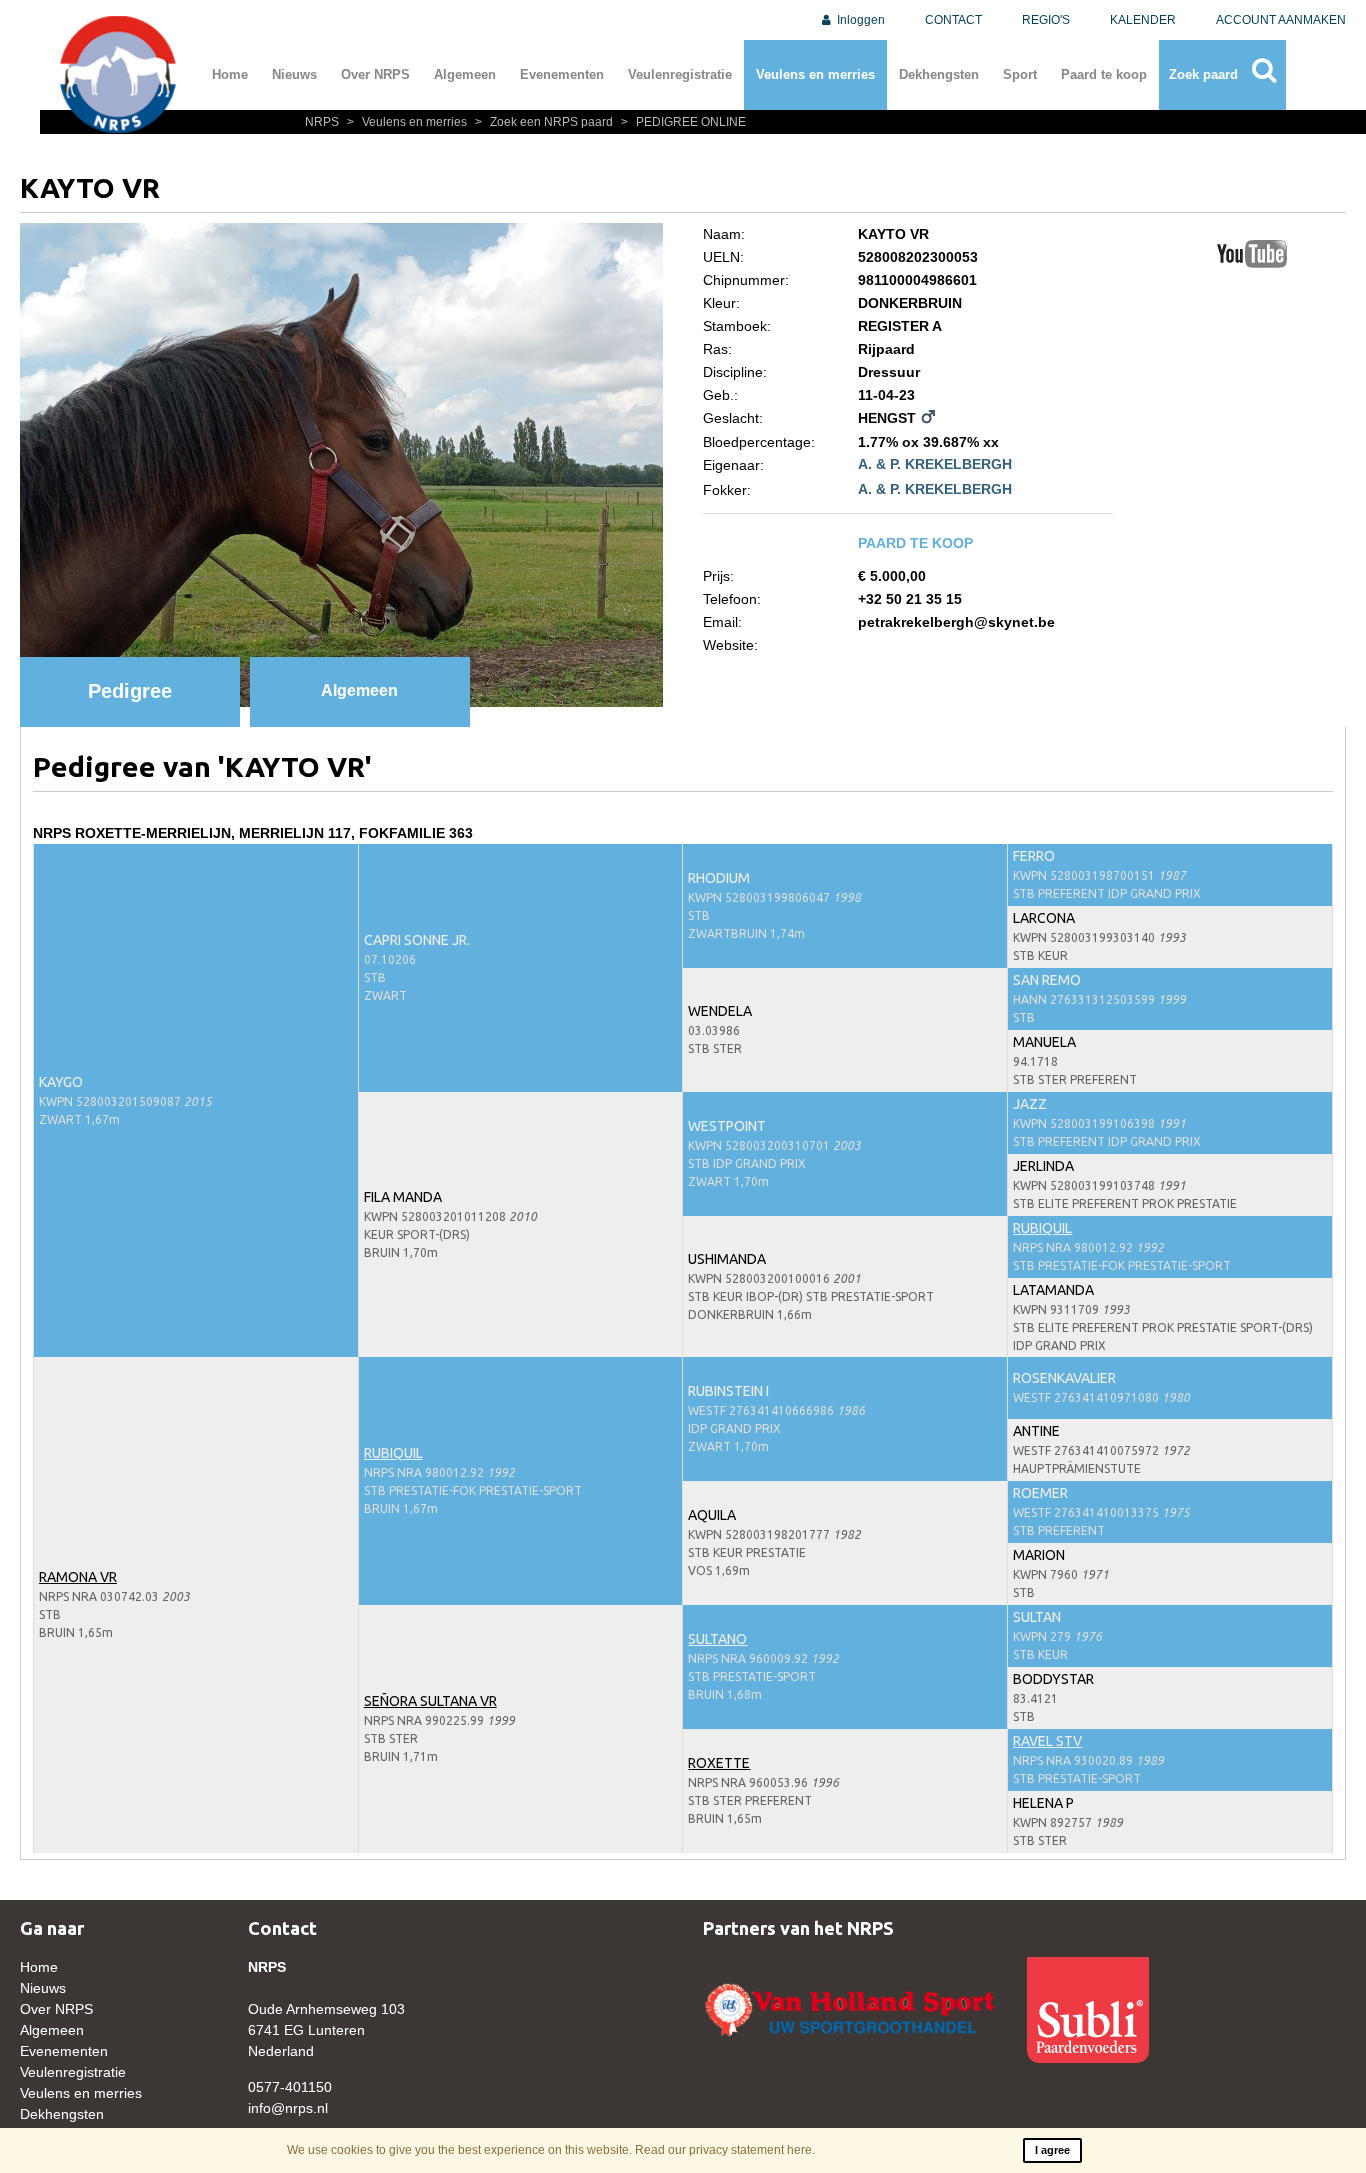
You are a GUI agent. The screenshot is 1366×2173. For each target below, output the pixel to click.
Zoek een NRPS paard (545, 122)
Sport (1020, 74)
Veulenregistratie (680, 74)
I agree (1052, 2150)
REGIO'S (1046, 20)
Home (230, 74)
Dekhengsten (939, 74)
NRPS (323, 122)
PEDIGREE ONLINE (683, 122)
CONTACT (953, 20)
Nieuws (294, 74)
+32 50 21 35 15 (910, 599)
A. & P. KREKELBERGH (935, 464)
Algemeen (465, 74)
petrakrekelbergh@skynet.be (956, 622)
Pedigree (130, 691)
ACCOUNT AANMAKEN (1281, 20)
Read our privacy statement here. (725, 2150)
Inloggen (859, 20)
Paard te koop (1104, 74)
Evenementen (562, 74)
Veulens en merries (815, 74)
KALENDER (1143, 20)
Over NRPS (375, 74)
